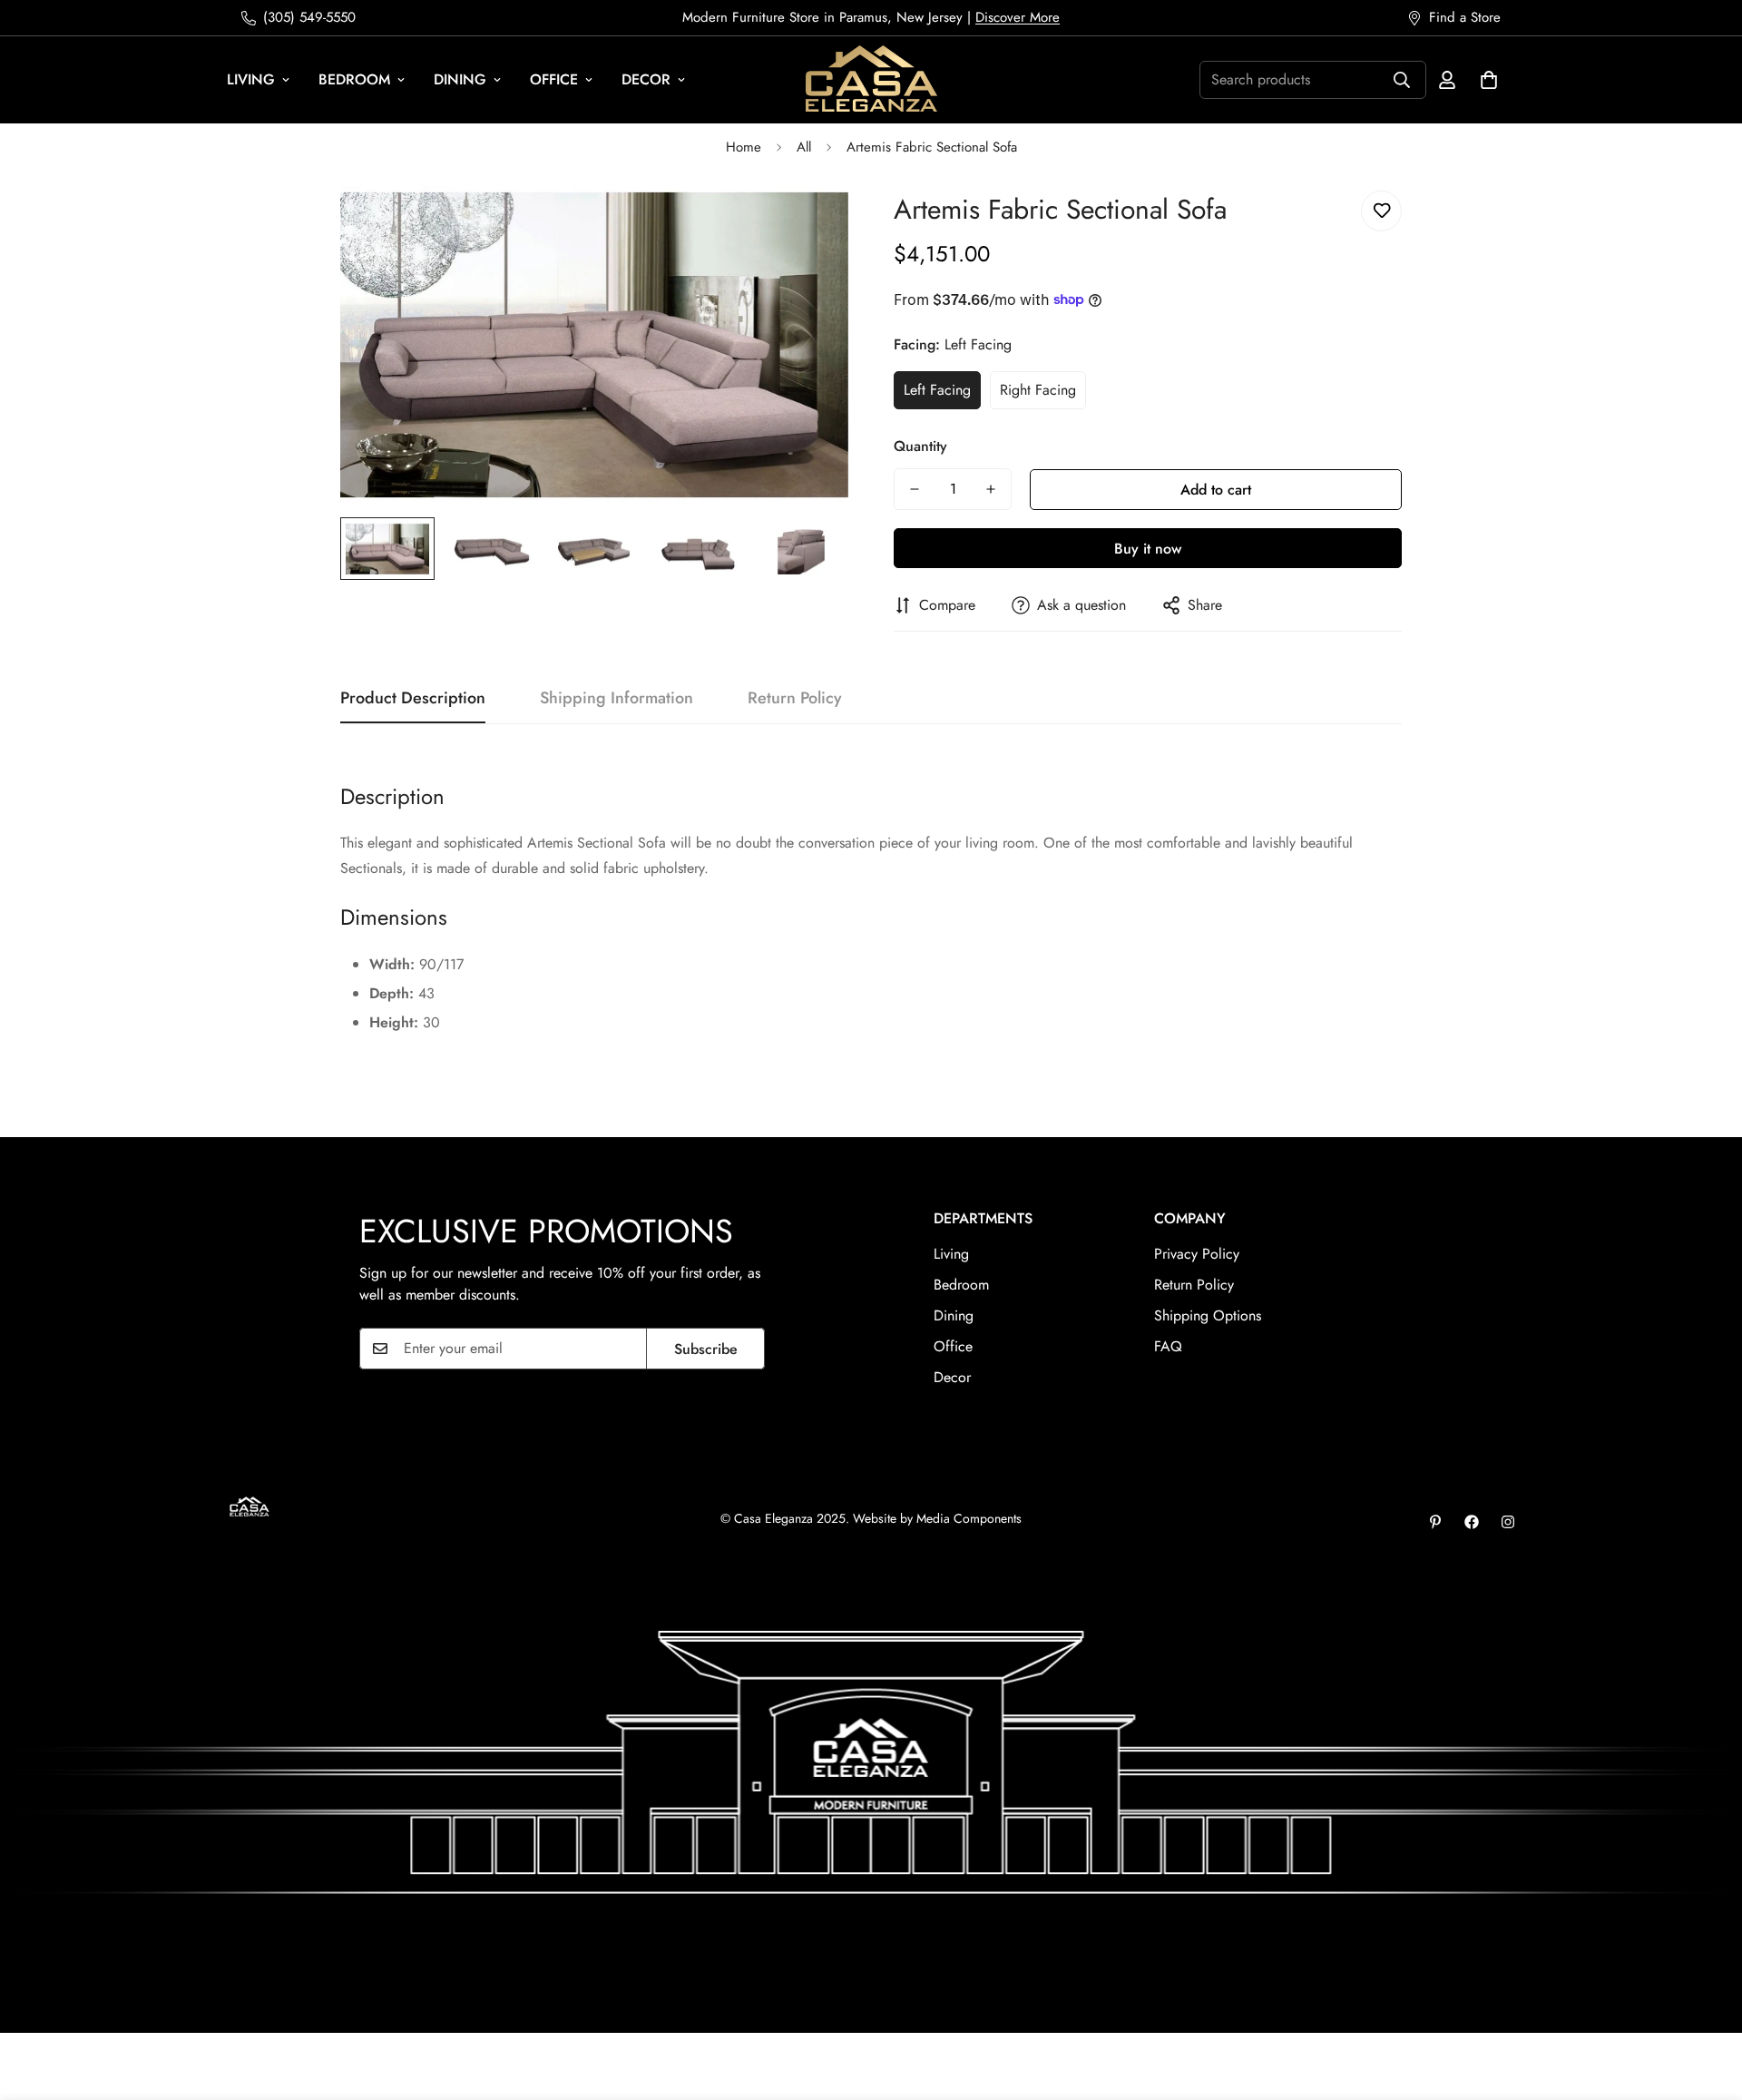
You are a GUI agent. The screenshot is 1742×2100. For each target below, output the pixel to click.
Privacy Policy (1197, 1254)
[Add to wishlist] (1381, 211)
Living (251, 79)
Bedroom (354, 79)
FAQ (1168, 1346)
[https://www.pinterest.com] (1435, 1522)
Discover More (1018, 17)
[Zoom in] (810, 225)
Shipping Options (1208, 1315)
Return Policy (1194, 1285)
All (804, 147)
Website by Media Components (937, 1518)
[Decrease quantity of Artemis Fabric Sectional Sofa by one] (915, 489)
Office (554, 79)
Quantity (920, 446)
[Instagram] (1508, 1522)
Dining (460, 79)
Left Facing (937, 390)
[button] (1489, 80)
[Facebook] (1472, 1522)
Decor (646, 79)
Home (744, 147)
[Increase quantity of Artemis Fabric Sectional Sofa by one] (991, 489)
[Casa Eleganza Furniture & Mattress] (871, 80)
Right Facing (1038, 390)
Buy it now (1148, 549)
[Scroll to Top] (1707, 2001)
